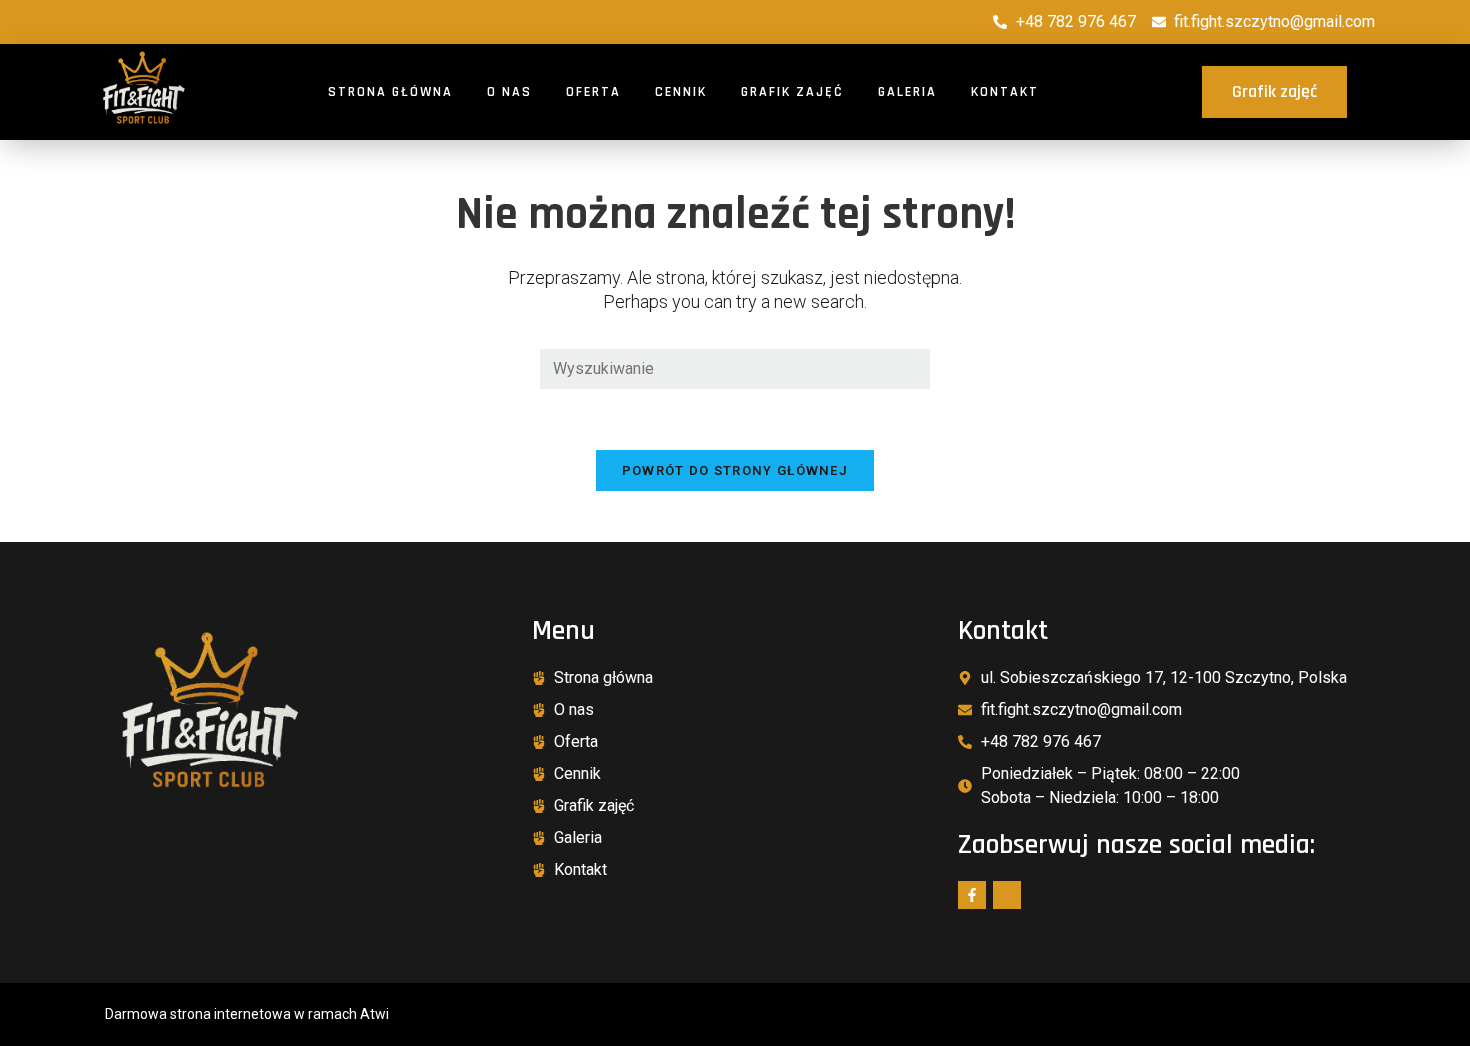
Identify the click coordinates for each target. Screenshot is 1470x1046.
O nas (509, 92)
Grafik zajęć (792, 92)
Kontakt (1005, 92)
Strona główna (390, 92)
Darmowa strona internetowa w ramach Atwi (247, 1014)
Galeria (907, 92)
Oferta (593, 92)
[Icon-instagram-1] (1007, 895)
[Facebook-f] (972, 895)
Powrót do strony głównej (735, 470)
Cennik (681, 92)
